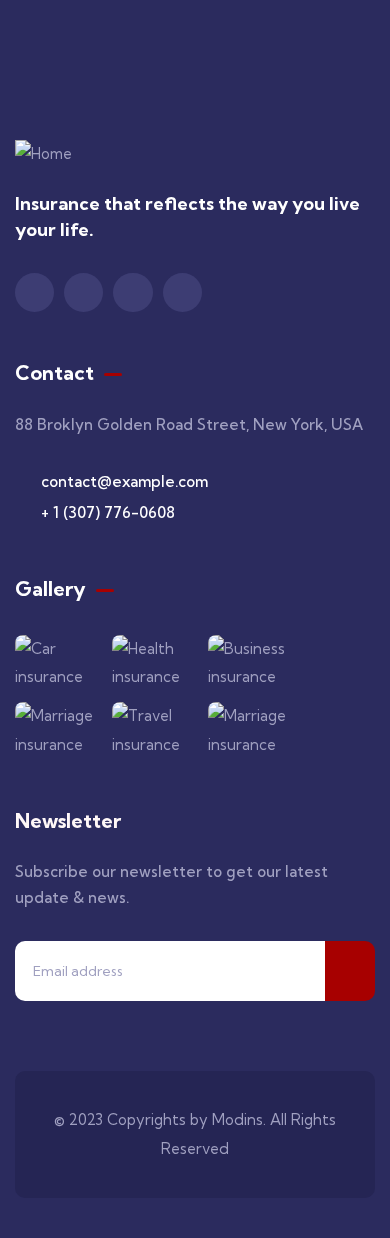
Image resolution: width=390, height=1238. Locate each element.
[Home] (43, 154)
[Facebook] (83, 292)
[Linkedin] (182, 292)
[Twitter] (34, 292)
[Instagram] (132, 292)
